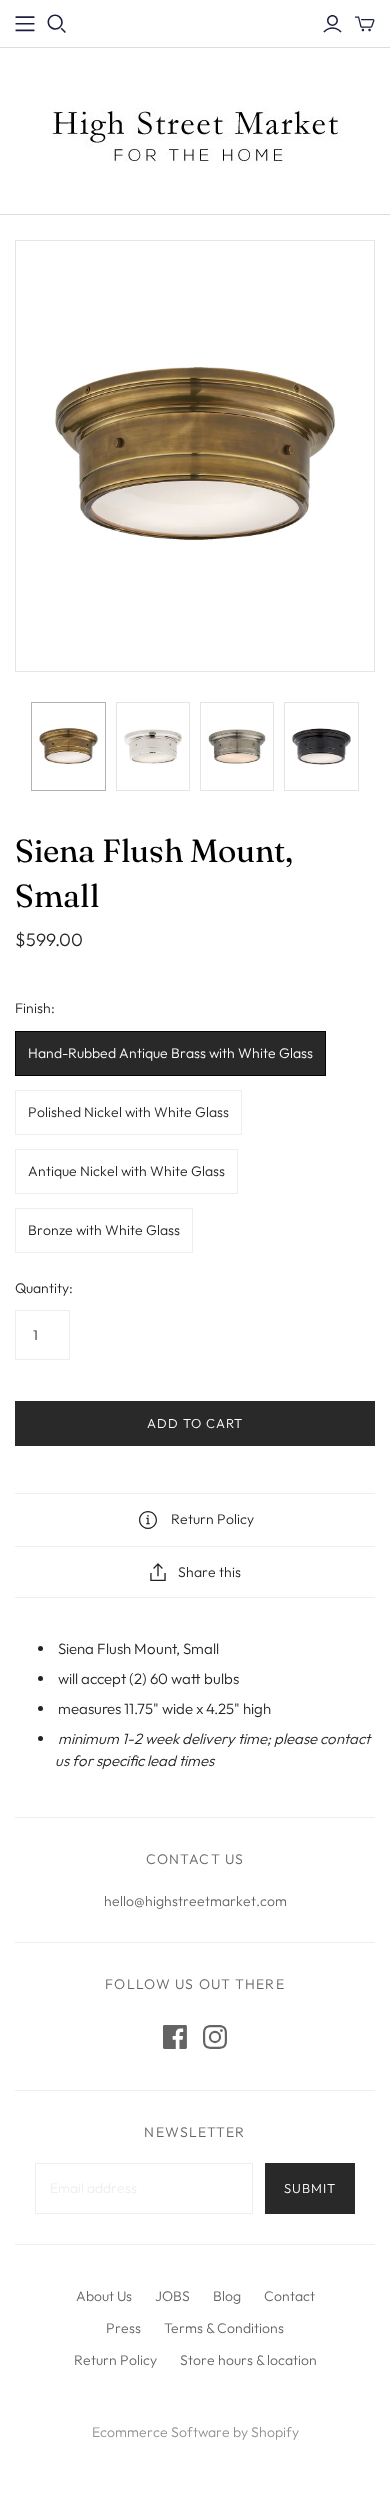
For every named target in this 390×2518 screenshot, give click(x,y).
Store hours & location (248, 2360)
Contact (289, 2296)
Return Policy (115, 2360)
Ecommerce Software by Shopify (195, 2432)
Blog (227, 2296)
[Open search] (57, 24)
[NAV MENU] (25, 24)
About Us (104, 2296)
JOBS (172, 2296)
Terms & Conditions (224, 2328)
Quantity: (44, 1288)
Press (123, 2328)
